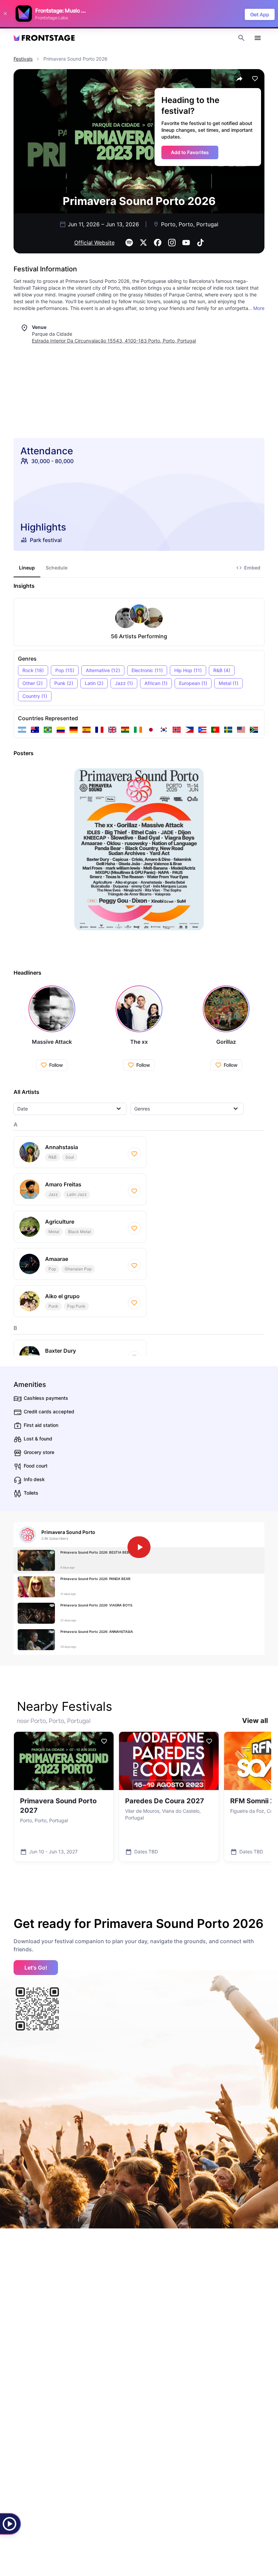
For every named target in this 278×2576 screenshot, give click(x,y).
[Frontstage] (44, 38)
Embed (252, 568)
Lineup (27, 568)
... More (256, 308)
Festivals (23, 59)
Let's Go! (36, 1968)
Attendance (47, 451)
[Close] (5, 14)
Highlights (43, 527)
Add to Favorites (190, 152)
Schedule (57, 568)
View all (255, 1721)
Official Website (94, 243)
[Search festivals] (241, 38)
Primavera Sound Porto (68, 1532)
